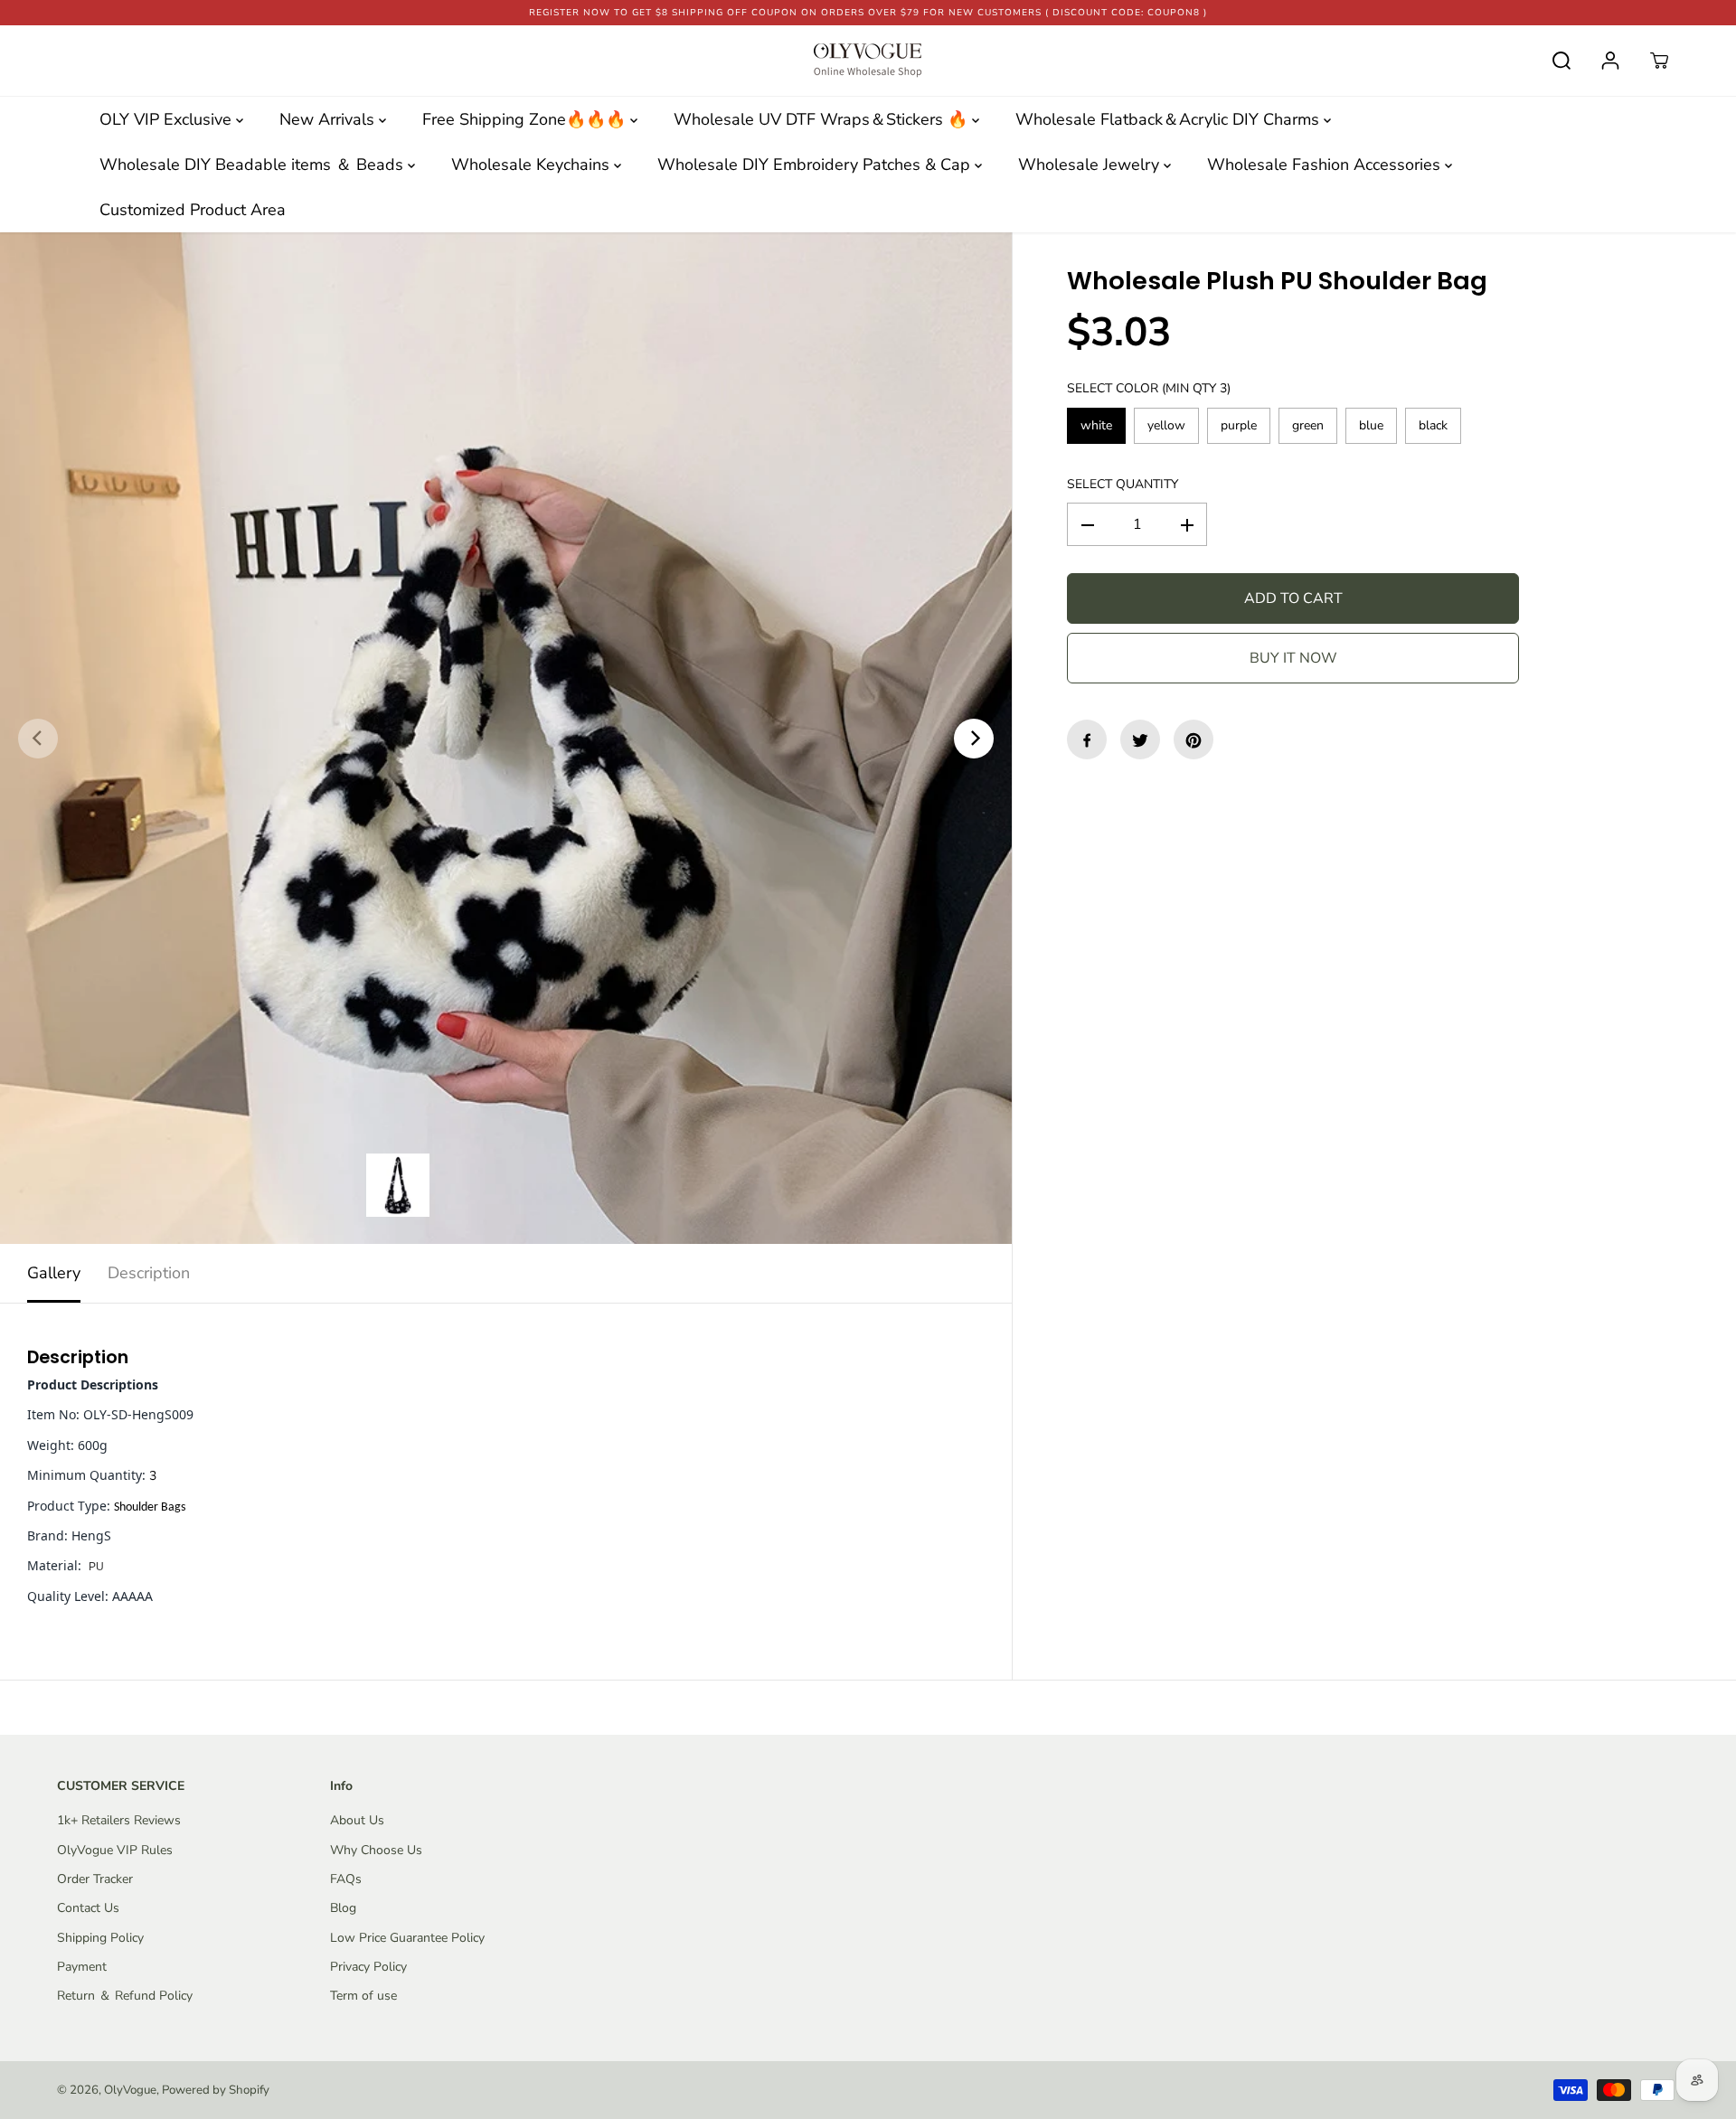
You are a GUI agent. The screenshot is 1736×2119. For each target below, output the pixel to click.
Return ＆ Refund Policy (125, 1996)
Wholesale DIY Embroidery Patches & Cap (816, 165)
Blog (343, 1908)
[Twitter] (1140, 740)
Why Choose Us (376, 1850)
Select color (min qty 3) (1149, 389)
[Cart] (1659, 61)
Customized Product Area (193, 210)
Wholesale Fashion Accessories (1326, 165)
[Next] (974, 739)
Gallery (54, 1273)
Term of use (363, 1996)
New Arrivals (329, 119)
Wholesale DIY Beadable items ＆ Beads (254, 165)
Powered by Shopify (216, 2090)
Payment (82, 1967)
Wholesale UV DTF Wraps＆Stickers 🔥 (823, 119)
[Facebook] (1087, 740)
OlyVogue (130, 2090)
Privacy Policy (368, 1967)
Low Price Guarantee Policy (407, 1938)
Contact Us (88, 1908)
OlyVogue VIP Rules (115, 1850)
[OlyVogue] (868, 61)
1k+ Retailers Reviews (119, 1820)
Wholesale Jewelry (1091, 165)
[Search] (1561, 61)
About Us (357, 1820)
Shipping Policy (100, 1938)
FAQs (346, 1879)
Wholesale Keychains (533, 165)
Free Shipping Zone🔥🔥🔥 (526, 119)
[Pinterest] (1193, 740)
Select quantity (1123, 484)
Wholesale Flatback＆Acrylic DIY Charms (1170, 119)
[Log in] (1610, 61)
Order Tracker (95, 1879)
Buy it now (1293, 659)
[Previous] (38, 739)
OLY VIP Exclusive (168, 119)
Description (149, 1273)
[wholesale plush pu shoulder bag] (506, 738)
